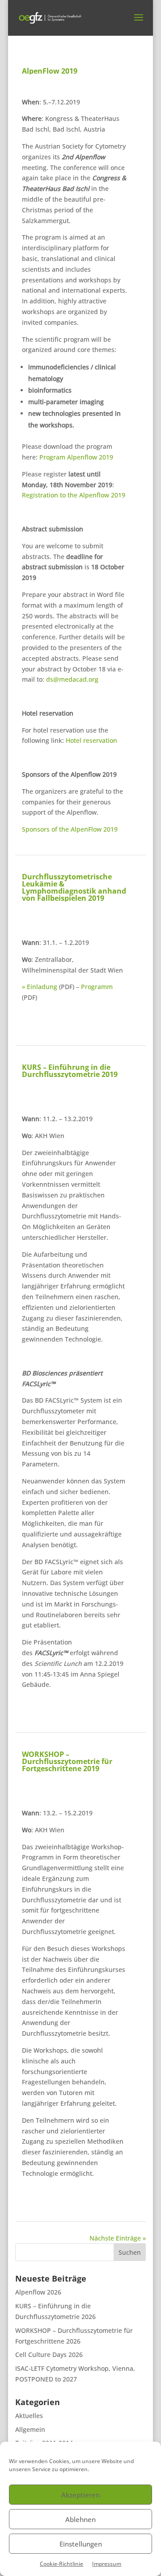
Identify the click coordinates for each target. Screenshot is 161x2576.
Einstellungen (81, 2544)
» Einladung (40, 987)
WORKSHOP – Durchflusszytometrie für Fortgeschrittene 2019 (67, 1761)
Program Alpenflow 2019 (76, 457)
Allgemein (30, 2429)
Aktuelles (29, 2416)
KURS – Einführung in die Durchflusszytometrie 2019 (70, 1071)
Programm (97, 987)
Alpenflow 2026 (38, 2292)
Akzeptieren (80, 2495)
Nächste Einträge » (118, 2238)
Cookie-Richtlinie (61, 2564)
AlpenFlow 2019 (50, 71)
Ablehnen (80, 2519)
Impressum (107, 2564)
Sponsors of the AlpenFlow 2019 (70, 829)
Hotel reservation (91, 740)
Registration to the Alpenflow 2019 (74, 495)
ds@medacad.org (72, 679)
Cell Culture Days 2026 (49, 2354)
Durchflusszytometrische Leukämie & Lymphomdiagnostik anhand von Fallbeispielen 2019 (74, 887)
